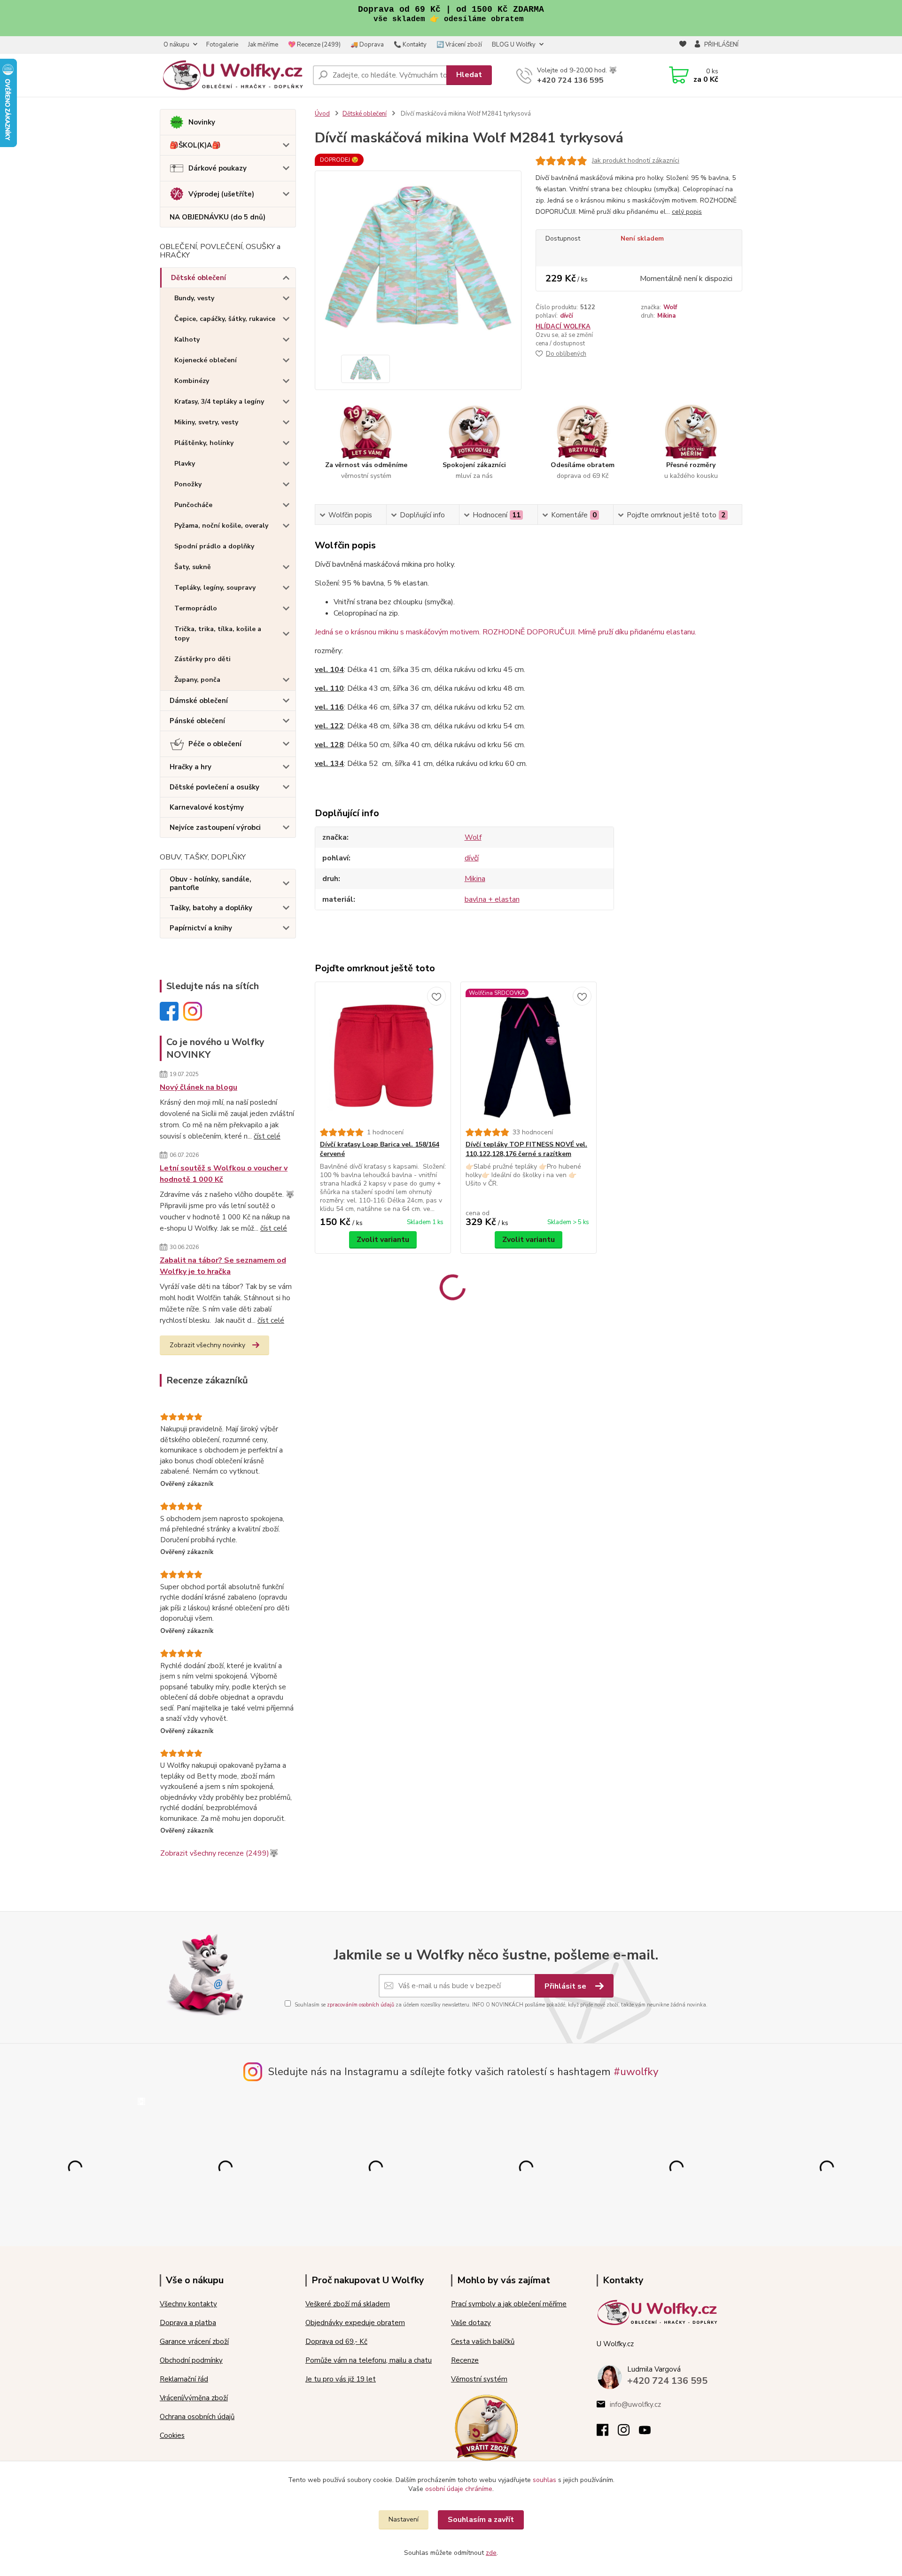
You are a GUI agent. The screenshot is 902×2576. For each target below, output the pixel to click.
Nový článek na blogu (198, 1087)
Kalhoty (187, 340)
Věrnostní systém (479, 2379)
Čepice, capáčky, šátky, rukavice (225, 319)
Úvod (322, 114)
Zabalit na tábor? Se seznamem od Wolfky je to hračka (223, 1266)
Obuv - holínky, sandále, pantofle (210, 883)
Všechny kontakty (188, 2304)
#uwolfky (636, 2072)
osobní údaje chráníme (459, 2489)
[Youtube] (649, 2433)
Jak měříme (263, 45)
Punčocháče (193, 505)
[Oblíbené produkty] (683, 45)
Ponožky (188, 484)
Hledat (469, 75)
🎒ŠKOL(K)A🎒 (195, 145)
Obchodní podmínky (191, 2360)
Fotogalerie (222, 45)
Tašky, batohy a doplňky (211, 908)
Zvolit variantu (383, 1240)
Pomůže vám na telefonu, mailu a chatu (369, 2360)
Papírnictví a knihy (201, 928)
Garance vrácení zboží (194, 2342)
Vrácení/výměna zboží (194, 2398)
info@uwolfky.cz (635, 2404)
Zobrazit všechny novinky (207, 1345)
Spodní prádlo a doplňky (214, 546)
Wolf (670, 307)
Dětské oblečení (198, 278)
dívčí (566, 316)
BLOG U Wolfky (514, 45)
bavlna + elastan (492, 899)
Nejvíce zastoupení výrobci (215, 827)
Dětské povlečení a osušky (214, 787)
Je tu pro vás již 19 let (341, 2379)
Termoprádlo (196, 608)
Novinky (202, 122)
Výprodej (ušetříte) (221, 194)
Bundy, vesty (194, 298)
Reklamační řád (184, 2379)
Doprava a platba (188, 2323)
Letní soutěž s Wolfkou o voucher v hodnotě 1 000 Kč (224, 1174)
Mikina (666, 316)
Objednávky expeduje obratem (355, 2323)
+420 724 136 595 (570, 80)
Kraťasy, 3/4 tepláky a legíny (219, 402)
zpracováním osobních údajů (361, 2005)
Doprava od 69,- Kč (336, 2342)
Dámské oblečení (199, 701)
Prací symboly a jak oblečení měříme (509, 2304)
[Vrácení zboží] (486, 2427)
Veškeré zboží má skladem (348, 2304)
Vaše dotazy (471, 2323)
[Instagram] (628, 2433)
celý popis (687, 212)
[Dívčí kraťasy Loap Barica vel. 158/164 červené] (383, 1055)
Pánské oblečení (197, 721)
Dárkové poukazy (218, 168)
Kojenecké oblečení (206, 360)
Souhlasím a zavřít (481, 2520)
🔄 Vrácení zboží (459, 45)
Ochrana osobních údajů (197, 2417)
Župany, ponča (197, 680)
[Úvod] (233, 75)
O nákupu (176, 45)
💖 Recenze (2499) (314, 45)
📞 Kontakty (410, 45)
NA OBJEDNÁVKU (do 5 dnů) (218, 217)
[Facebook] (607, 2433)
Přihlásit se (566, 1986)
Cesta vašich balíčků (483, 2342)
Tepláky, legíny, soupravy (215, 588)
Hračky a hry (191, 767)
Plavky (185, 464)
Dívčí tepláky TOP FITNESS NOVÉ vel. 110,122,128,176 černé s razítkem (526, 1149)
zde (491, 2553)
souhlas (544, 2480)
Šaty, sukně (193, 567)
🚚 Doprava (367, 45)
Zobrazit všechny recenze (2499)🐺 (219, 1853)
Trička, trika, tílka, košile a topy (218, 634)
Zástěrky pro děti (202, 659)
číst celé (267, 1136)
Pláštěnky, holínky (204, 443)
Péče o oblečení (215, 744)
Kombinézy (192, 381)
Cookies (172, 2435)
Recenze (465, 2360)
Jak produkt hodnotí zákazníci (636, 160)
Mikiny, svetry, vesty (206, 422)
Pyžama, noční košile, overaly (221, 526)
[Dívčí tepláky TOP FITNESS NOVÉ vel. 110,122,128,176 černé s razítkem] (529, 1055)
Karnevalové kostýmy (207, 807)
